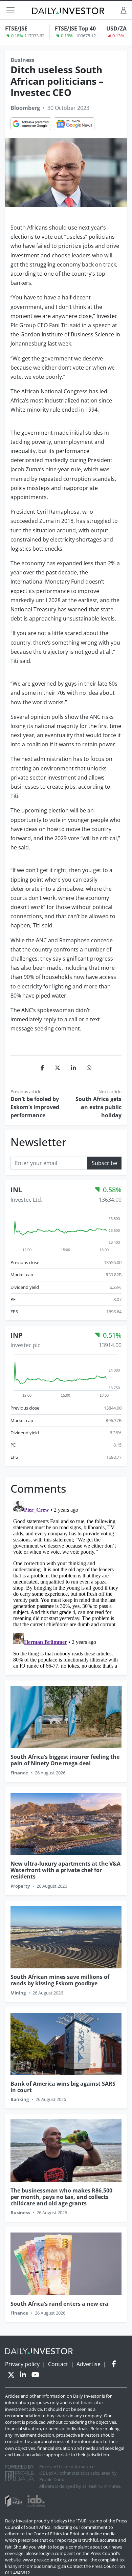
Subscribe (104, 1163)
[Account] (124, 10)
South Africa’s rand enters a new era (59, 2304)
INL (16, 1190)
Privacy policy (22, 2364)
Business (23, 60)
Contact (58, 2364)
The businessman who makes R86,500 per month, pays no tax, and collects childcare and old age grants (61, 2197)
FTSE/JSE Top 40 (75, 28)
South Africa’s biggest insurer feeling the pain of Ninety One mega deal (65, 1760)
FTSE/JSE (16, 28)
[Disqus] (66, 1583)
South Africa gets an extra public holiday (98, 1107)
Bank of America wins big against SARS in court (63, 2087)
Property (20, 1886)
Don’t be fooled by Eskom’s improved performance (35, 1107)
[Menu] (10, 10)
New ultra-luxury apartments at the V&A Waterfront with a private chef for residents (65, 1870)
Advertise (89, 2364)
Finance (19, 1773)
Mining (18, 1993)
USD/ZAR (118, 28)
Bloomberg (25, 108)
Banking (20, 2099)
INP (17, 1335)
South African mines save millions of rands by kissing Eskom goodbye (60, 1980)
